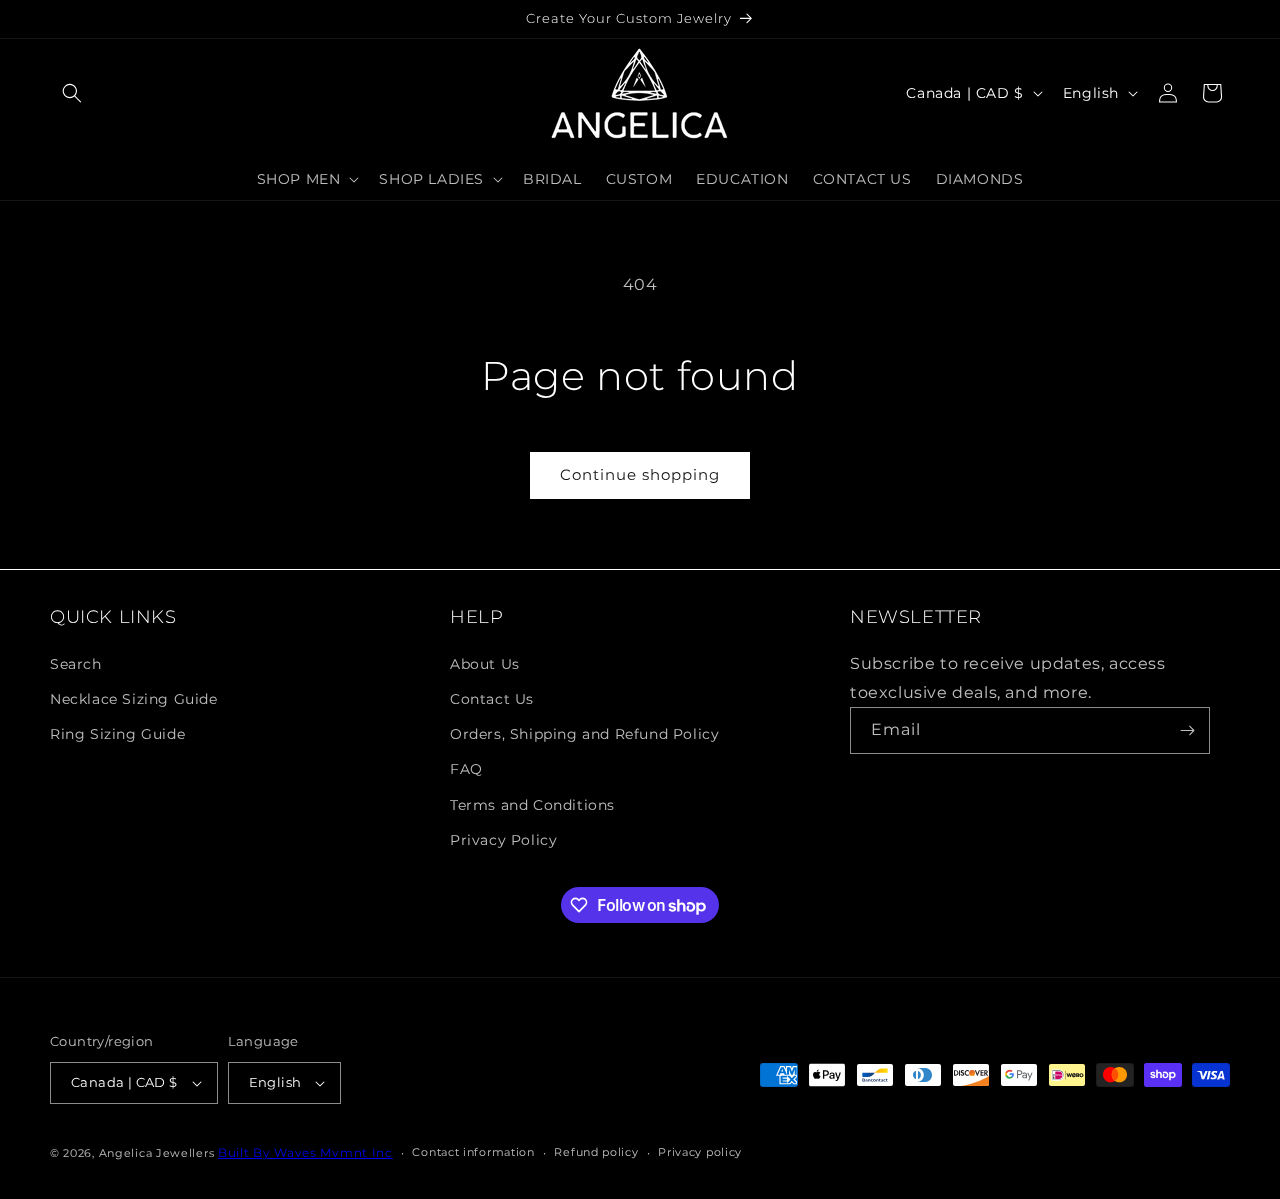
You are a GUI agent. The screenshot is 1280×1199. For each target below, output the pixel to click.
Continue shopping (640, 474)
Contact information (473, 1152)
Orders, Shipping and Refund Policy (584, 733)
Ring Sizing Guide (117, 733)
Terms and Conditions (532, 804)
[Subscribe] (1187, 730)
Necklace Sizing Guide (134, 698)
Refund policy (596, 1152)
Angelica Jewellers (157, 1153)
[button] (72, 93)
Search (76, 663)
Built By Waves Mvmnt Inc (305, 1152)
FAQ (466, 769)
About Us (485, 663)
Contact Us (492, 698)
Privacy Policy (503, 839)
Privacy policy (700, 1152)
